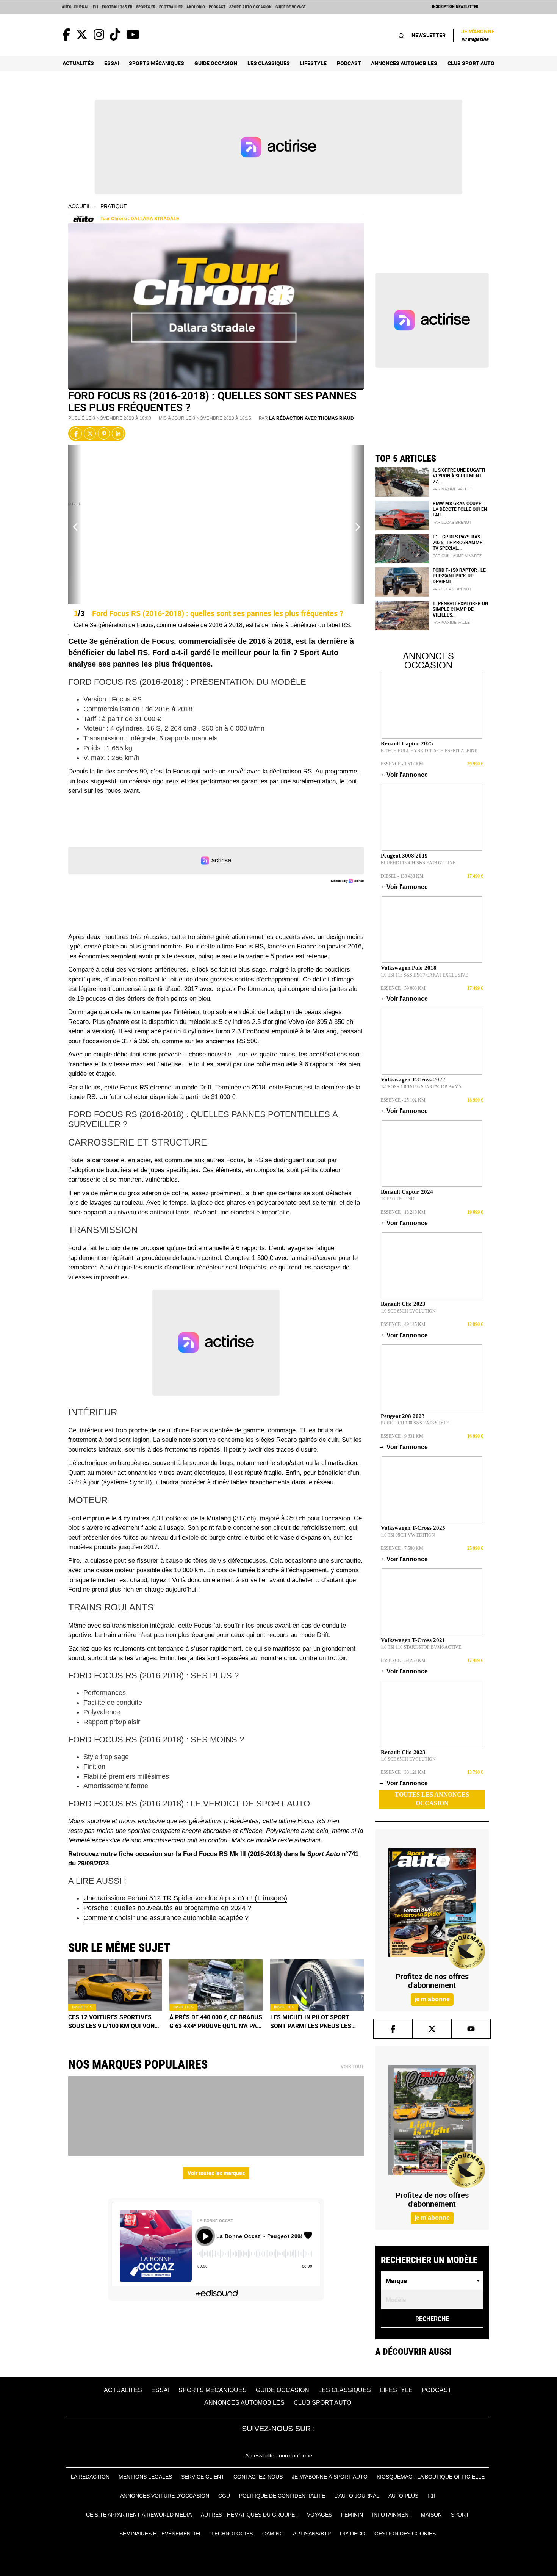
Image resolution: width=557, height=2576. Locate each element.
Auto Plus (403, 2496)
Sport (460, 2515)
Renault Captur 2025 (407, 743)
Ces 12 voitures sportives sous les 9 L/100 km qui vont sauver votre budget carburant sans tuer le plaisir (113, 2022)
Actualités (78, 63)
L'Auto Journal (357, 2496)
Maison (431, 2515)
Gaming (273, 2534)
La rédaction (90, 2477)
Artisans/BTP (312, 2534)
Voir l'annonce (404, 775)
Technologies (232, 2534)
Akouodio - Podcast (206, 7)
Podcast (349, 63)
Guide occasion (216, 63)
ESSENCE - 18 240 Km (403, 1212)
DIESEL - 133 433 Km (402, 876)
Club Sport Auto (471, 63)
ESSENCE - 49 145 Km (403, 1324)
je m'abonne (432, 1999)
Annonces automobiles (404, 63)
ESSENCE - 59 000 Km (403, 988)
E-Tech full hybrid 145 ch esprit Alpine (429, 751)
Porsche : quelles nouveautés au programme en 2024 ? (167, 1908)
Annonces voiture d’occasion (165, 2496)
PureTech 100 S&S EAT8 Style (415, 1423)
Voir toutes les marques (216, 2173)
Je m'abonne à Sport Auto (330, 2477)
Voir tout (352, 2067)
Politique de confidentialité (282, 2496)
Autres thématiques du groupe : (249, 2515)
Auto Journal (75, 7)
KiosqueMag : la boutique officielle (431, 2477)
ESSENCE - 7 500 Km (402, 1548)
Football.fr (171, 7)
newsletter (429, 35)
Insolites (82, 2007)
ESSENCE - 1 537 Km (402, 764)
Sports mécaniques (156, 63)
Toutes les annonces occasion (432, 1799)
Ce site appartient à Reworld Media (139, 2515)
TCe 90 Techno (398, 1199)
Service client (203, 2477)
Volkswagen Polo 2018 (409, 968)
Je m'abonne (478, 35)
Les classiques (269, 63)
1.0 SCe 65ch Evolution (408, 1311)
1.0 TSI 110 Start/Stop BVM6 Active (421, 1647)
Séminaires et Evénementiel (161, 2534)
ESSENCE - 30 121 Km (403, 1772)
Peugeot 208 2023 (403, 1416)
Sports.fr (146, 7)
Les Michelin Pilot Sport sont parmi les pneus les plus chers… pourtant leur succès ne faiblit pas (315, 2022)
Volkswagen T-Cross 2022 (413, 1080)
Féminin (352, 2515)
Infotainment (392, 2515)
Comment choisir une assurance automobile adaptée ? (166, 1918)
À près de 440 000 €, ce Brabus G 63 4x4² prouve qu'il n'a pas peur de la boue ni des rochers (216, 2022)
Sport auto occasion (250, 7)
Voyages (319, 2515)
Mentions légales (145, 2477)
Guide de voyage (290, 7)
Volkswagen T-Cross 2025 (413, 1528)
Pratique (114, 206)
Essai (112, 63)
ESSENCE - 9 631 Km (402, 1436)
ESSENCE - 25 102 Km (403, 1100)
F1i (95, 7)
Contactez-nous (258, 2477)
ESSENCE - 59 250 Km (403, 1660)
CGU (224, 2496)
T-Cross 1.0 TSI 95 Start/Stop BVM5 (421, 1087)
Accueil (80, 206)
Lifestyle (313, 63)
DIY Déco (353, 2534)
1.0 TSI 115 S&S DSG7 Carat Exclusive (424, 975)
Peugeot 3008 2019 (404, 856)
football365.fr (117, 7)
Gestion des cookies (405, 2534)
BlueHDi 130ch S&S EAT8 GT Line (418, 863)
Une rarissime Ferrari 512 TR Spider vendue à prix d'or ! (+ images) (185, 1898)
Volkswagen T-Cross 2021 (413, 1640)
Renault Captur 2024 (407, 1192)
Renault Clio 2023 (403, 1304)
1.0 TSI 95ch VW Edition (408, 1535)
